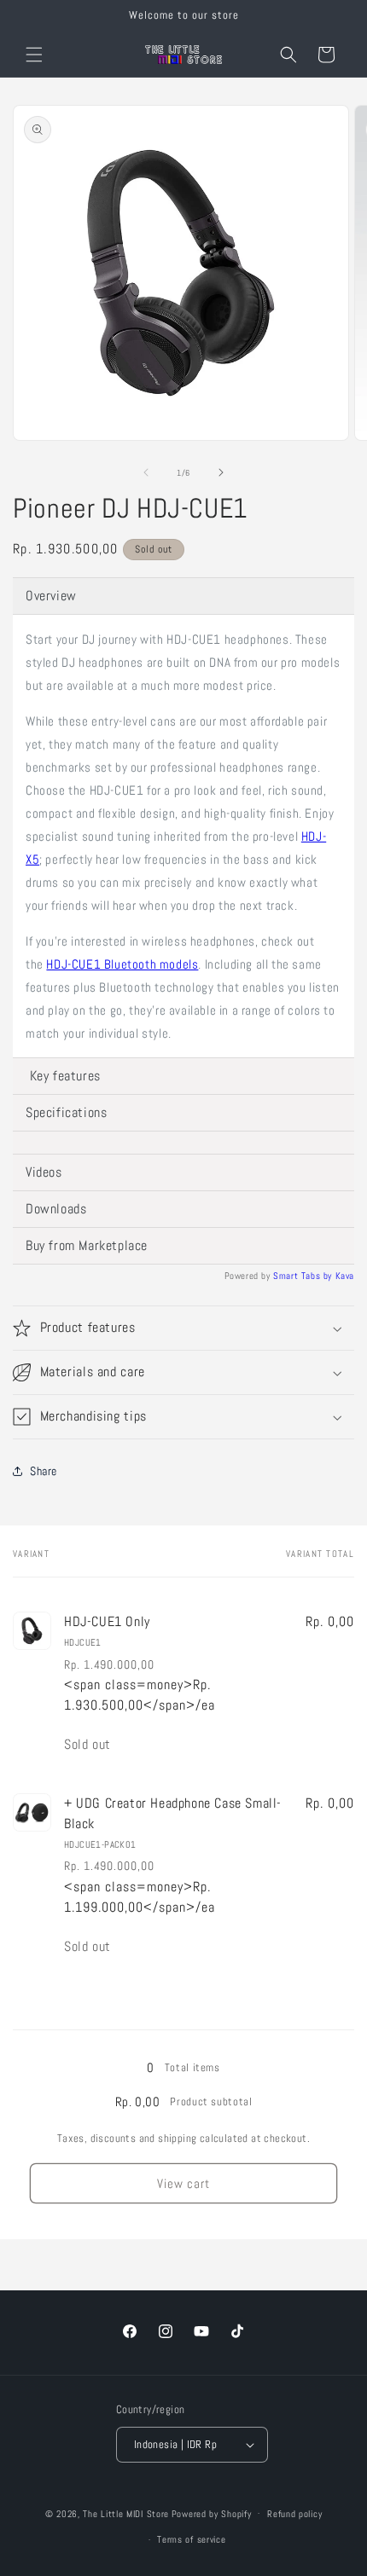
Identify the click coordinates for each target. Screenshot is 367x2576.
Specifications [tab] (66, 1112)
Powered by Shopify (212, 2513)
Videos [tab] (44, 1172)
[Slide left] (146, 472)
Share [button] (44, 1471)
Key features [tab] (63, 1076)
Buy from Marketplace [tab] (87, 1245)
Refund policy (294, 2514)
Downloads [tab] (56, 1209)
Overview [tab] (51, 596)
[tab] (183, 1143)
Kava (345, 1276)
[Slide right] (221, 472)
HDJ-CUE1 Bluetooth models (122, 964)
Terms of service (191, 2539)
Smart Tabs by (304, 1276)
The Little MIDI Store (126, 2513)
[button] (34, 55)
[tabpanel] (183, 836)
